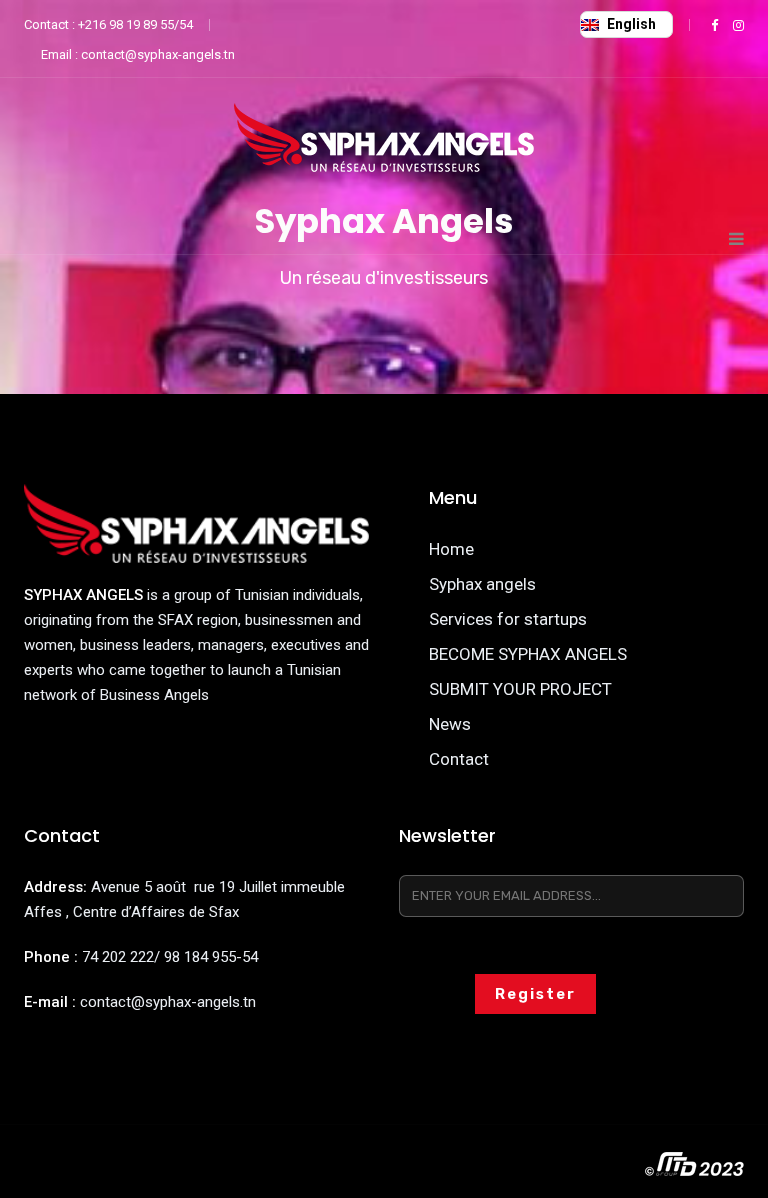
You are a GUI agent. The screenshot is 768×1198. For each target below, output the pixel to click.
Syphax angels (482, 584)
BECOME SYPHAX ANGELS (528, 654)
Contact (459, 759)
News (450, 724)
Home (451, 549)
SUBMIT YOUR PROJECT (520, 689)
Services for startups (508, 619)
